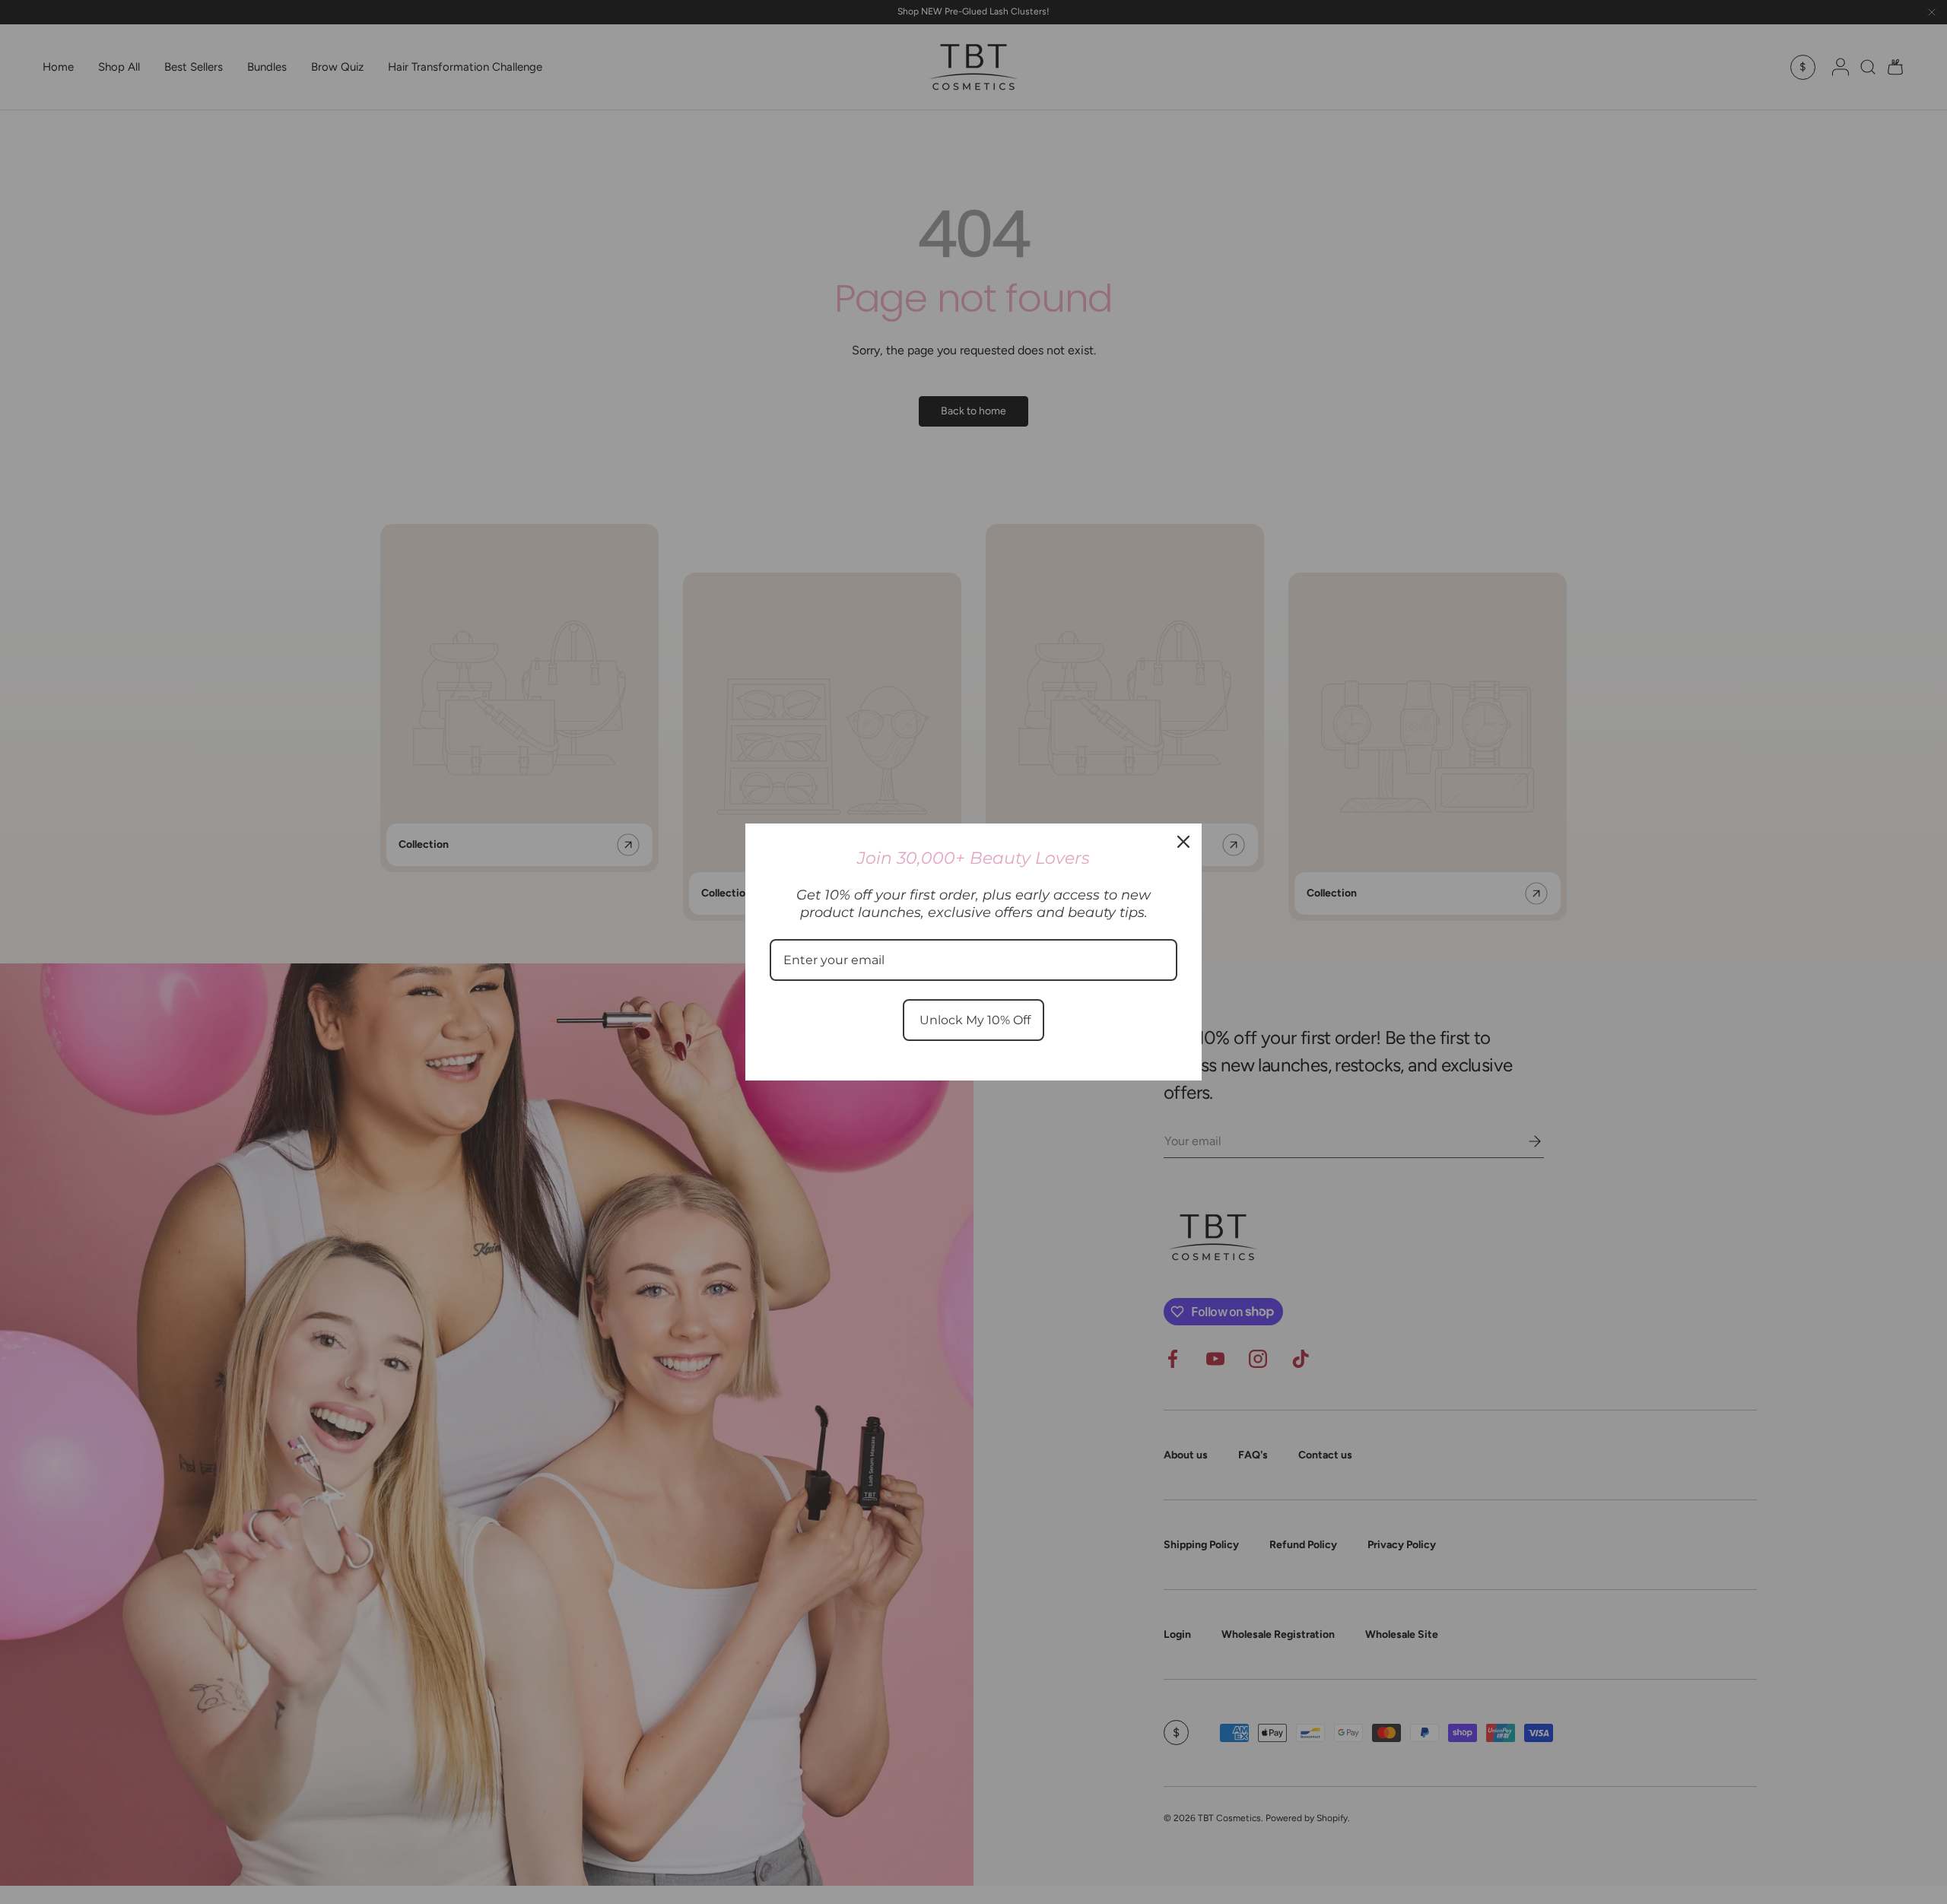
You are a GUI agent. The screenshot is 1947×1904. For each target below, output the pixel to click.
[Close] (1183, 842)
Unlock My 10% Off (973, 1020)
